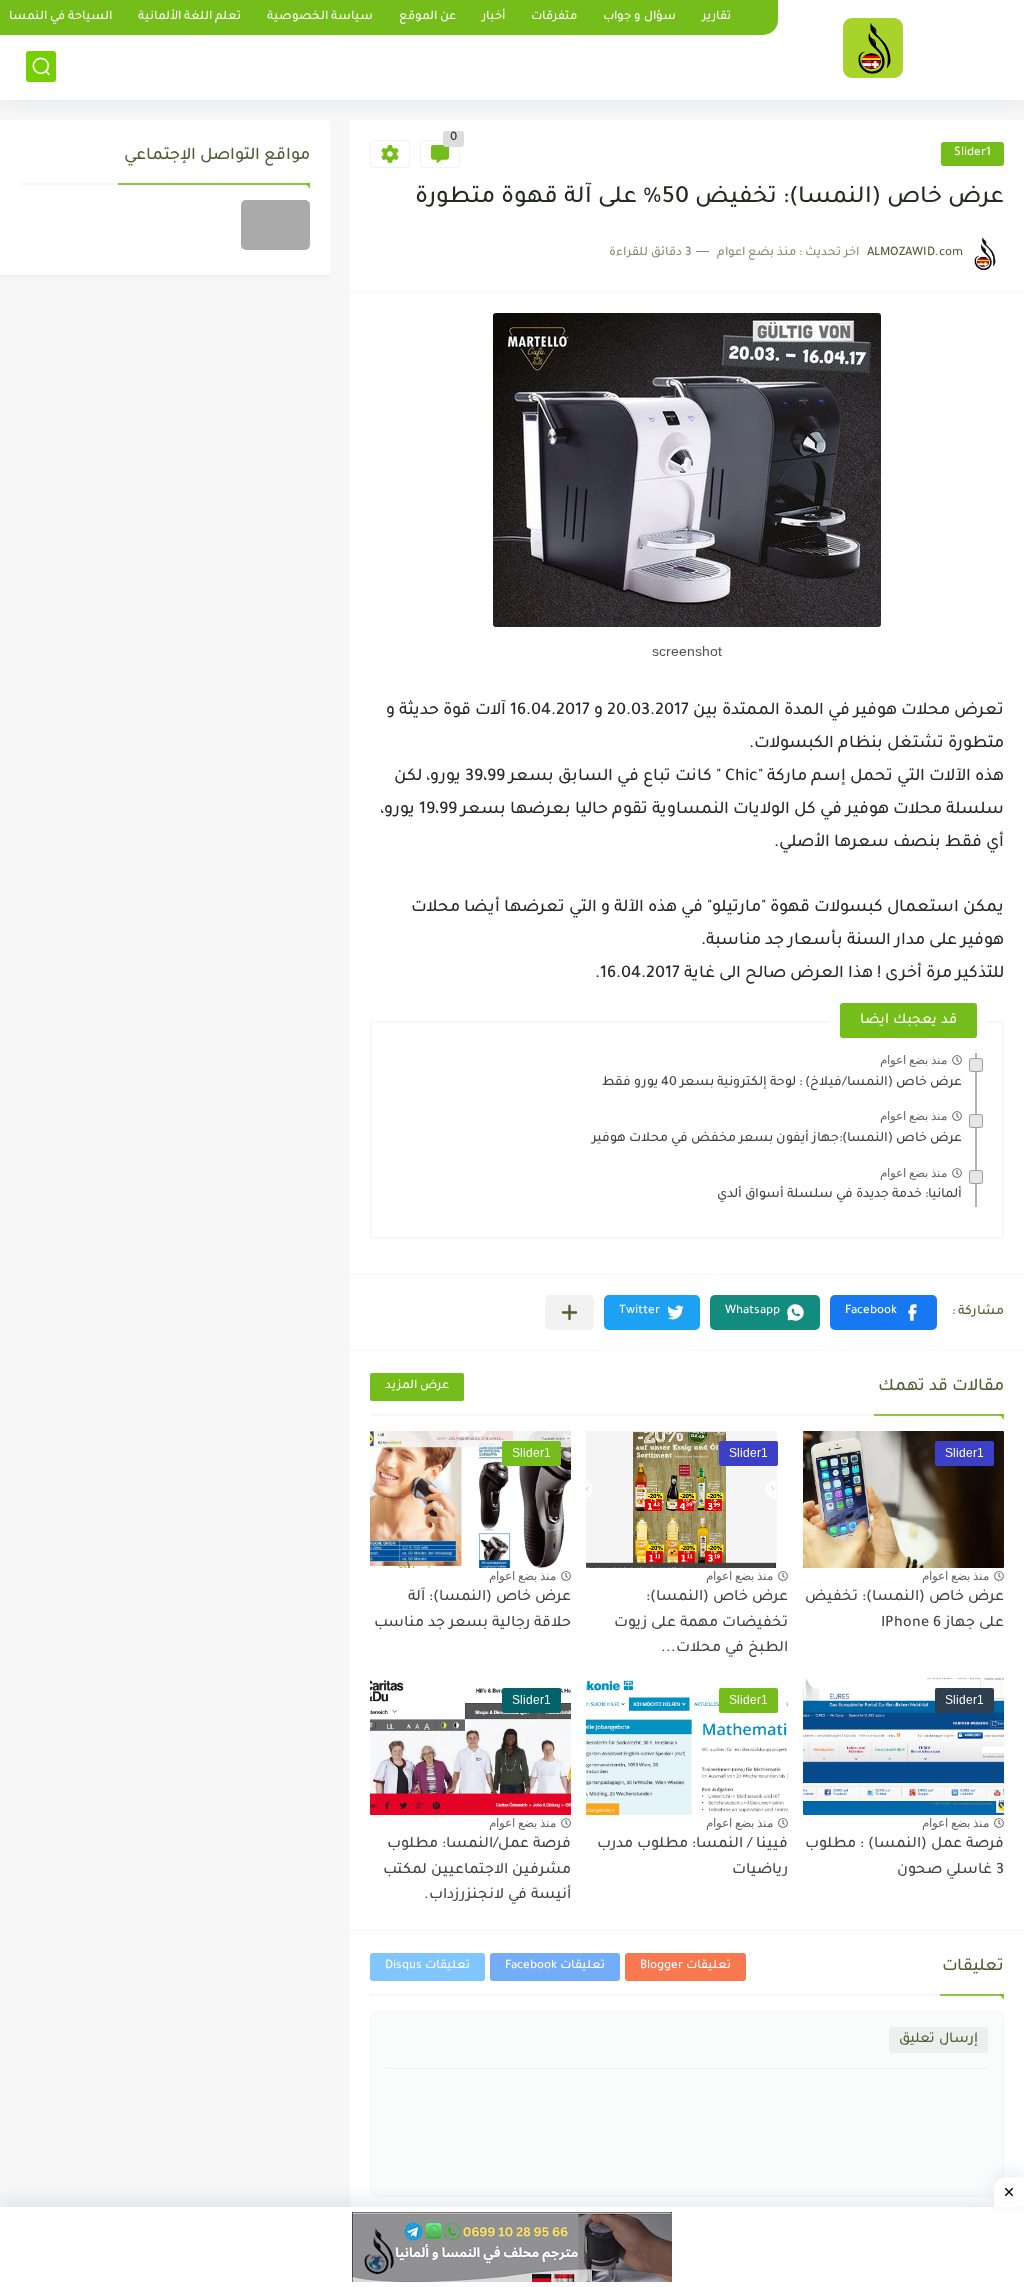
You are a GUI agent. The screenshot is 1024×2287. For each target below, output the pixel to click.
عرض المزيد (417, 1386)
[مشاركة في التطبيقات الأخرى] (569, 1312)
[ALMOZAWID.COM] (873, 48)
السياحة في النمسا (60, 17)
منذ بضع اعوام (913, 1060)
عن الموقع (427, 17)
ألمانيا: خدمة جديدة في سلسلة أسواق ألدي (839, 1195)
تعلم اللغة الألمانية (189, 17)
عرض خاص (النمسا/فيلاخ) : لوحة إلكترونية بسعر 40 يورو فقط (782, 1083)
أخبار (493, 17)
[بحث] (41, 66)
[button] (883, 1312)
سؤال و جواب (639, 17)
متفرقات (554, 17)
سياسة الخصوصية (320, 17)
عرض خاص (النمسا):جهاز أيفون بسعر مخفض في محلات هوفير (777, 1139)
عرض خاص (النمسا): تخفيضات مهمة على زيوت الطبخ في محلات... (701, 1623)
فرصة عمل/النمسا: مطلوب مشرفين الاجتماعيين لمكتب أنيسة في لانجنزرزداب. (477, 1870)
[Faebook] (275, 225)
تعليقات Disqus (427, 1966)
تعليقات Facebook (555, 1966)
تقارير (716, 17)
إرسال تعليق (938, 2039)
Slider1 (972, 153)
